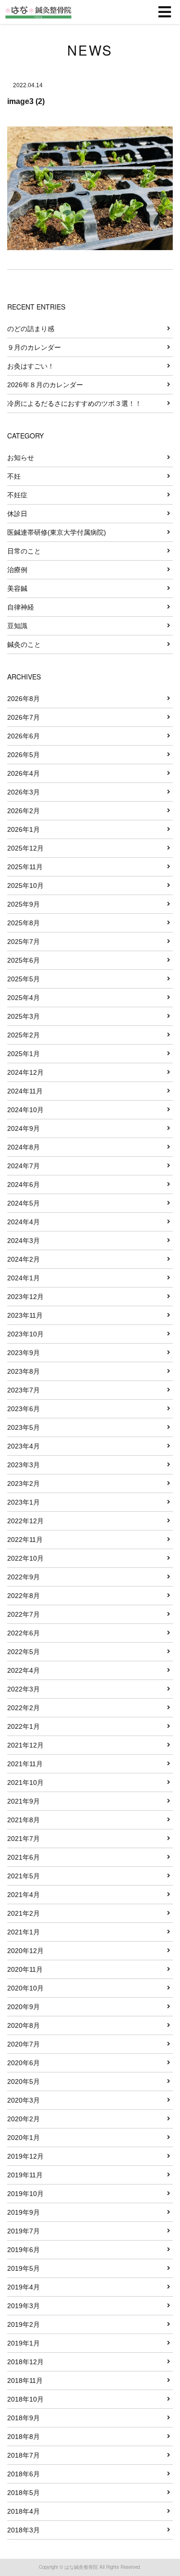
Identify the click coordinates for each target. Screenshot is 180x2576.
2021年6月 (24, 1857)
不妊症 (17, 495)
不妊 (14, 476)
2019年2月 (24, 2324)
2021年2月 (24, 1913)
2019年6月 (24, 2250)
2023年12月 (25, 1297)
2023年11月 (25, 1315)
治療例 (17, 570)
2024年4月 (24, 1222)
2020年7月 (24, 2044)
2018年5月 (24, 2493)
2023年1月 (24, 1502)
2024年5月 (24, 1203)
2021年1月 (24, 1932)
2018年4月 (24, 2511)
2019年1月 (24, 2343)
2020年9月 (24, 2007)
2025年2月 (24, 1035)
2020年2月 (24, 2119)
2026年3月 (24, 792)
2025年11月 (25, 867)
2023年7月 (24, 1390)
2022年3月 (24, 1689)
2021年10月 (25, 1782)
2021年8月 (24, 1820)
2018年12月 (25, 2362)
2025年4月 (24, 998)
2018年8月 (24, 2437)
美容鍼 (17, 588)
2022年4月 (24, 1670)
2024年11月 (25, 1091)
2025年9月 (24, 904)
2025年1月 (24, 1054)
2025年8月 (24, 923)
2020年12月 (25, 1951)
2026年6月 (24, 736)
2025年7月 (24, 942)
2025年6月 (24, 960)
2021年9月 (24, 1801)
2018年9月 (24, 2418)
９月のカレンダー (34, 347)
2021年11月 (25, 1764)
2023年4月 (24, 1446)
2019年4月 (24, 2287)
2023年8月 (24, 1371)
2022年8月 (24, 1596)
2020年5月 (24, 2081)
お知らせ (21, 458)
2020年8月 (24, 2025)
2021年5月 (24, 1876)
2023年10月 (25, 1334)
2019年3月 (24, 2306)
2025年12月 (25, 848)
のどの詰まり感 (31, 329)
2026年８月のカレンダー (45, 385)
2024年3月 (24, 1241)
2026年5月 (24, 755)
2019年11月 (25, 2175)
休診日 (17, 514)
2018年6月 (24, 2474)
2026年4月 (24, 773)
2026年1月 (24, 829)
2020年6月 (24, 2063)
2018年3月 (24, 2530)
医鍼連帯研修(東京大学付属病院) (57, 532)
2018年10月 (25, 2399)
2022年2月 (24, 1708)
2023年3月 (24, 1465)
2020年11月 (25, 1969)
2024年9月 (24, 1128)
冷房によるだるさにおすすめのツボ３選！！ (74, 403)
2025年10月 (25, 885)
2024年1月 (24, 1278)
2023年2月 (24, 1483)
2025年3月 (24, 1016)
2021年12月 (25, 1745)
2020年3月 (24, 2100)
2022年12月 (25, 1521)
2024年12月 (25, 1072)
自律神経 (21, 607)
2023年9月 (24, 1353)
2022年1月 (24, 1726)
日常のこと (24, 551)
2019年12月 (25, 2156)
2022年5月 (24, 1652)
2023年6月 (24, 1409)
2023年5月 (24, 1427)
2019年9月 (24, 2212)
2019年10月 (25, 2194)
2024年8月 (24, 1147)
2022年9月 (24, 1577)
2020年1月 (24, 2138)
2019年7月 (24, 2231)
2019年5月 (24, 2268)
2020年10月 (25, 1988)
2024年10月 (25, 1110)
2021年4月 (24, 1895)
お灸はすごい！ (31, 366)
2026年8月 (24, 699)
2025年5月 (24, 979)
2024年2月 (24, 1259)
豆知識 (17, 626)
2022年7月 (24, 1614)
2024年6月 (24, 1184)
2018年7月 (24, 2455)
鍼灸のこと (24, 644)
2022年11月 (25, 1540)
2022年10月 (25, 1558)
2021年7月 (24, 1839)
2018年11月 (25, 2380)
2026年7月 (24, 717)
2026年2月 (24, 811)
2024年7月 (24, 1166)
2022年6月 (24, 1633)
